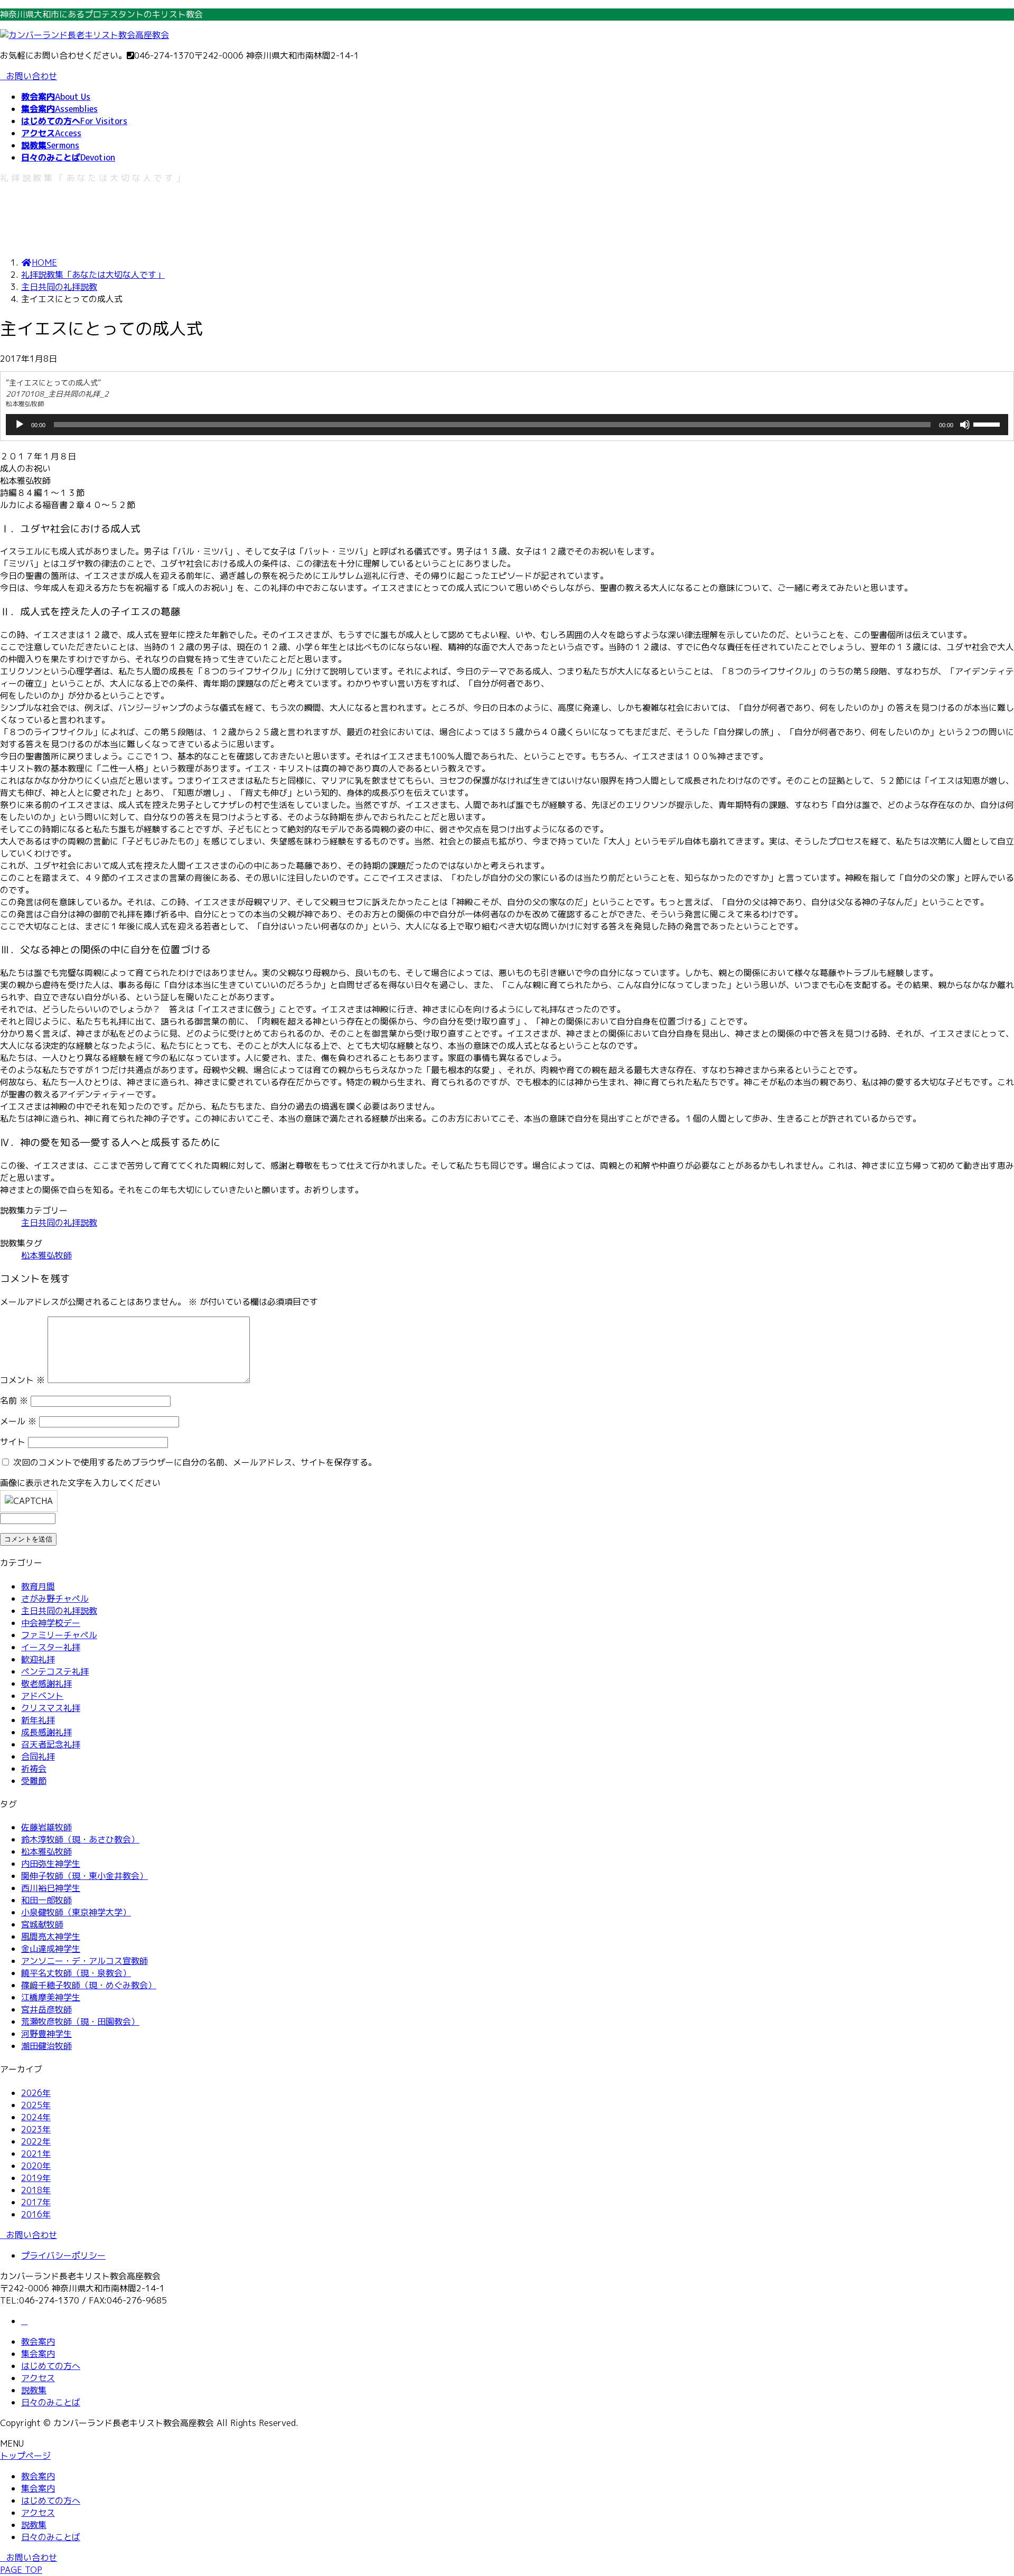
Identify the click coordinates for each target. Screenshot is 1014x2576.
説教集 (34, 2390)
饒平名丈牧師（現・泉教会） (76, 1973)
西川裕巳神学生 (51, 1888)
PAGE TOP (21, 2570)
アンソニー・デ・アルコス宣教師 (84, 1961)
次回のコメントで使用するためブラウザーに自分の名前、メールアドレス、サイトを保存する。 (195, 1462)
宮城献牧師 (42, 1924)
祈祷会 (34, 1769)
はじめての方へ (51, 2366)
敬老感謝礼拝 (46, 1684)
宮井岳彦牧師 (46, 2009)
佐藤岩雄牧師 (46, 1827)
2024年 (36, 2117)
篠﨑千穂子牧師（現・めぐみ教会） (89, 1985)
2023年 (36, 2129)
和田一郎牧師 (46, 1900)
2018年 (36, 2190)
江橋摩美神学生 (51, 1997)
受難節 (34, 1781)
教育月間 (38, 1586)
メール (18, 1421)
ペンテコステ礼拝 (55, 1671)
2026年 (36, 2093)
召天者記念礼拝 (51, 1744)
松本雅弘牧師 (46, 1255)
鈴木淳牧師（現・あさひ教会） (80, 1839)
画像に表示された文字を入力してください (80, 1483)
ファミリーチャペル (59, 1635)
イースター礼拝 (51, 1647)
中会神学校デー (51, 1623)
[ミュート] (965, 425)
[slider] (988, 424)
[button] (507, 2235)
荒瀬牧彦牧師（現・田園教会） (80, 2022)
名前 (14, 1400)
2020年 (36, 2166)
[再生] (20, 425)
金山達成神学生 (51, 1949)
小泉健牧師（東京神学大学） (76, 1912)
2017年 (36, 2202)
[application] (507, 425)
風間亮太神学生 (51, 1936)
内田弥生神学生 (51, 1864)
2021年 (36, 2154)
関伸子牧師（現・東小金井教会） (84, 1876)
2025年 (36, 2105)
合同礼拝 (38, 1756)
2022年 (36, 2141)
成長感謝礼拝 (46, 1732)
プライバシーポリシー (63, 2255)
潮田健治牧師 (46, 2046)
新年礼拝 (38, 1720)
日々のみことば (51, 2402)
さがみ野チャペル (55, 1599)
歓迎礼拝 (38, 1659)
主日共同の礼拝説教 (59, 1223)
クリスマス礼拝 (51, 1708)
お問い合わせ (32, 76)
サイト (13, 1442)
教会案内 (38, 2342)
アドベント (42, 1696)
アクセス (38, 2378)
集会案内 (38, 2354)
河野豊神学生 (46, 2034)
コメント (22, 1380)
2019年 (36, 2178)
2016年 (36, 2214)
